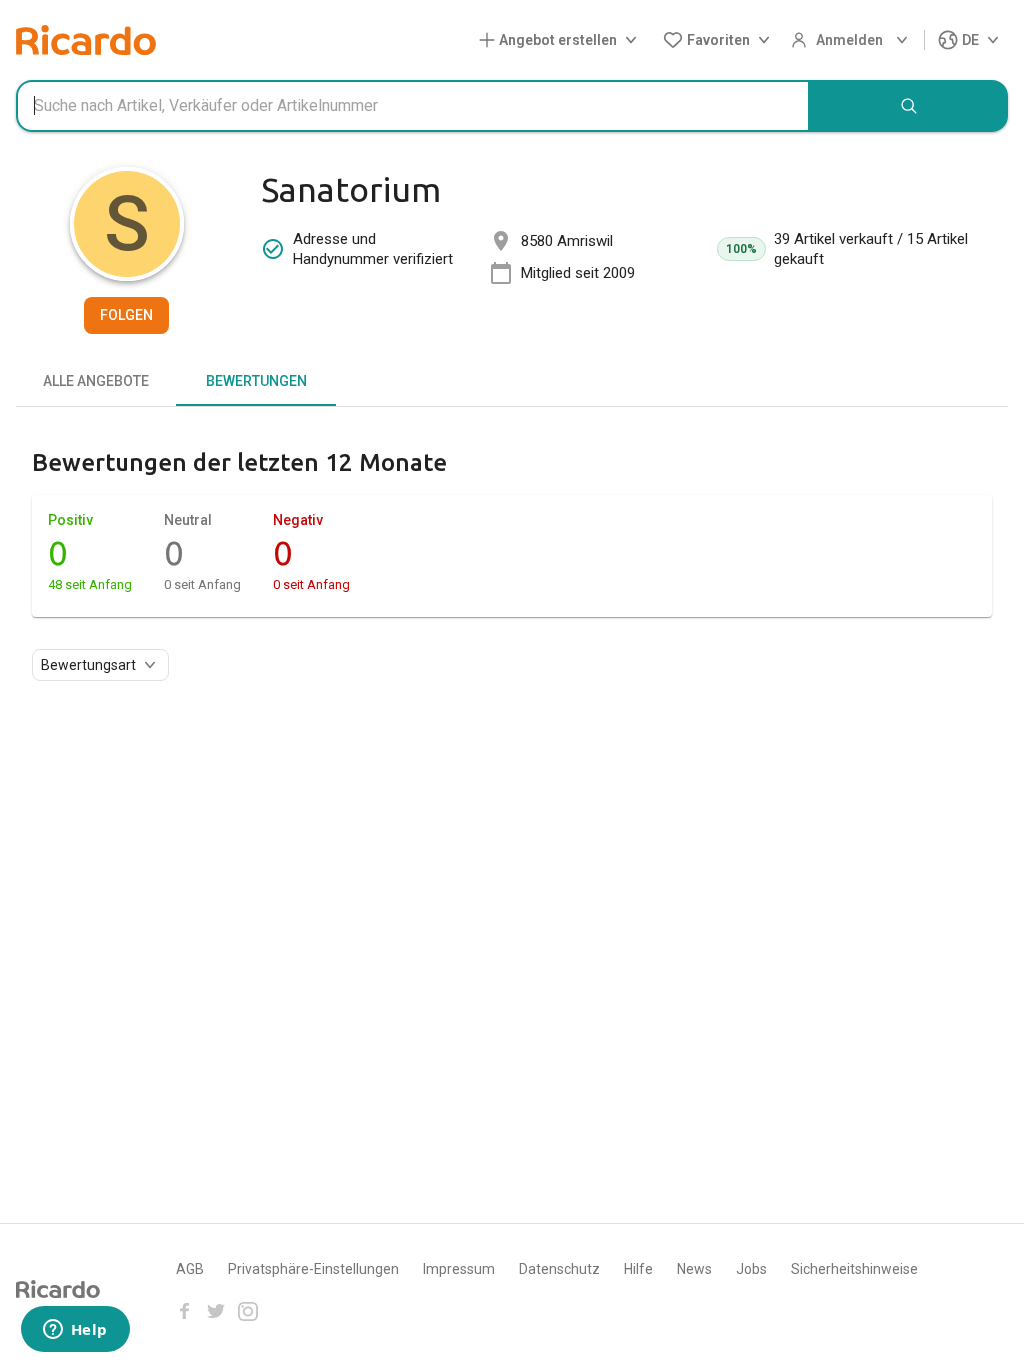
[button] (562, 40)
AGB (190, 1269)
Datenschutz (559, 1269)
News (694, 1269)
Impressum (459, 1269)
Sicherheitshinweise (854, 1269)
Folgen (126, 315)
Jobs (751, 1269)
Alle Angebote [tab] (96, 381)
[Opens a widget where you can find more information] (75, 1331)
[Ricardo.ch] (86, 40)
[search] (909, 106)
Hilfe (638, 1269)
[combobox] (413, 106)
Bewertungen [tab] (256, 381)
